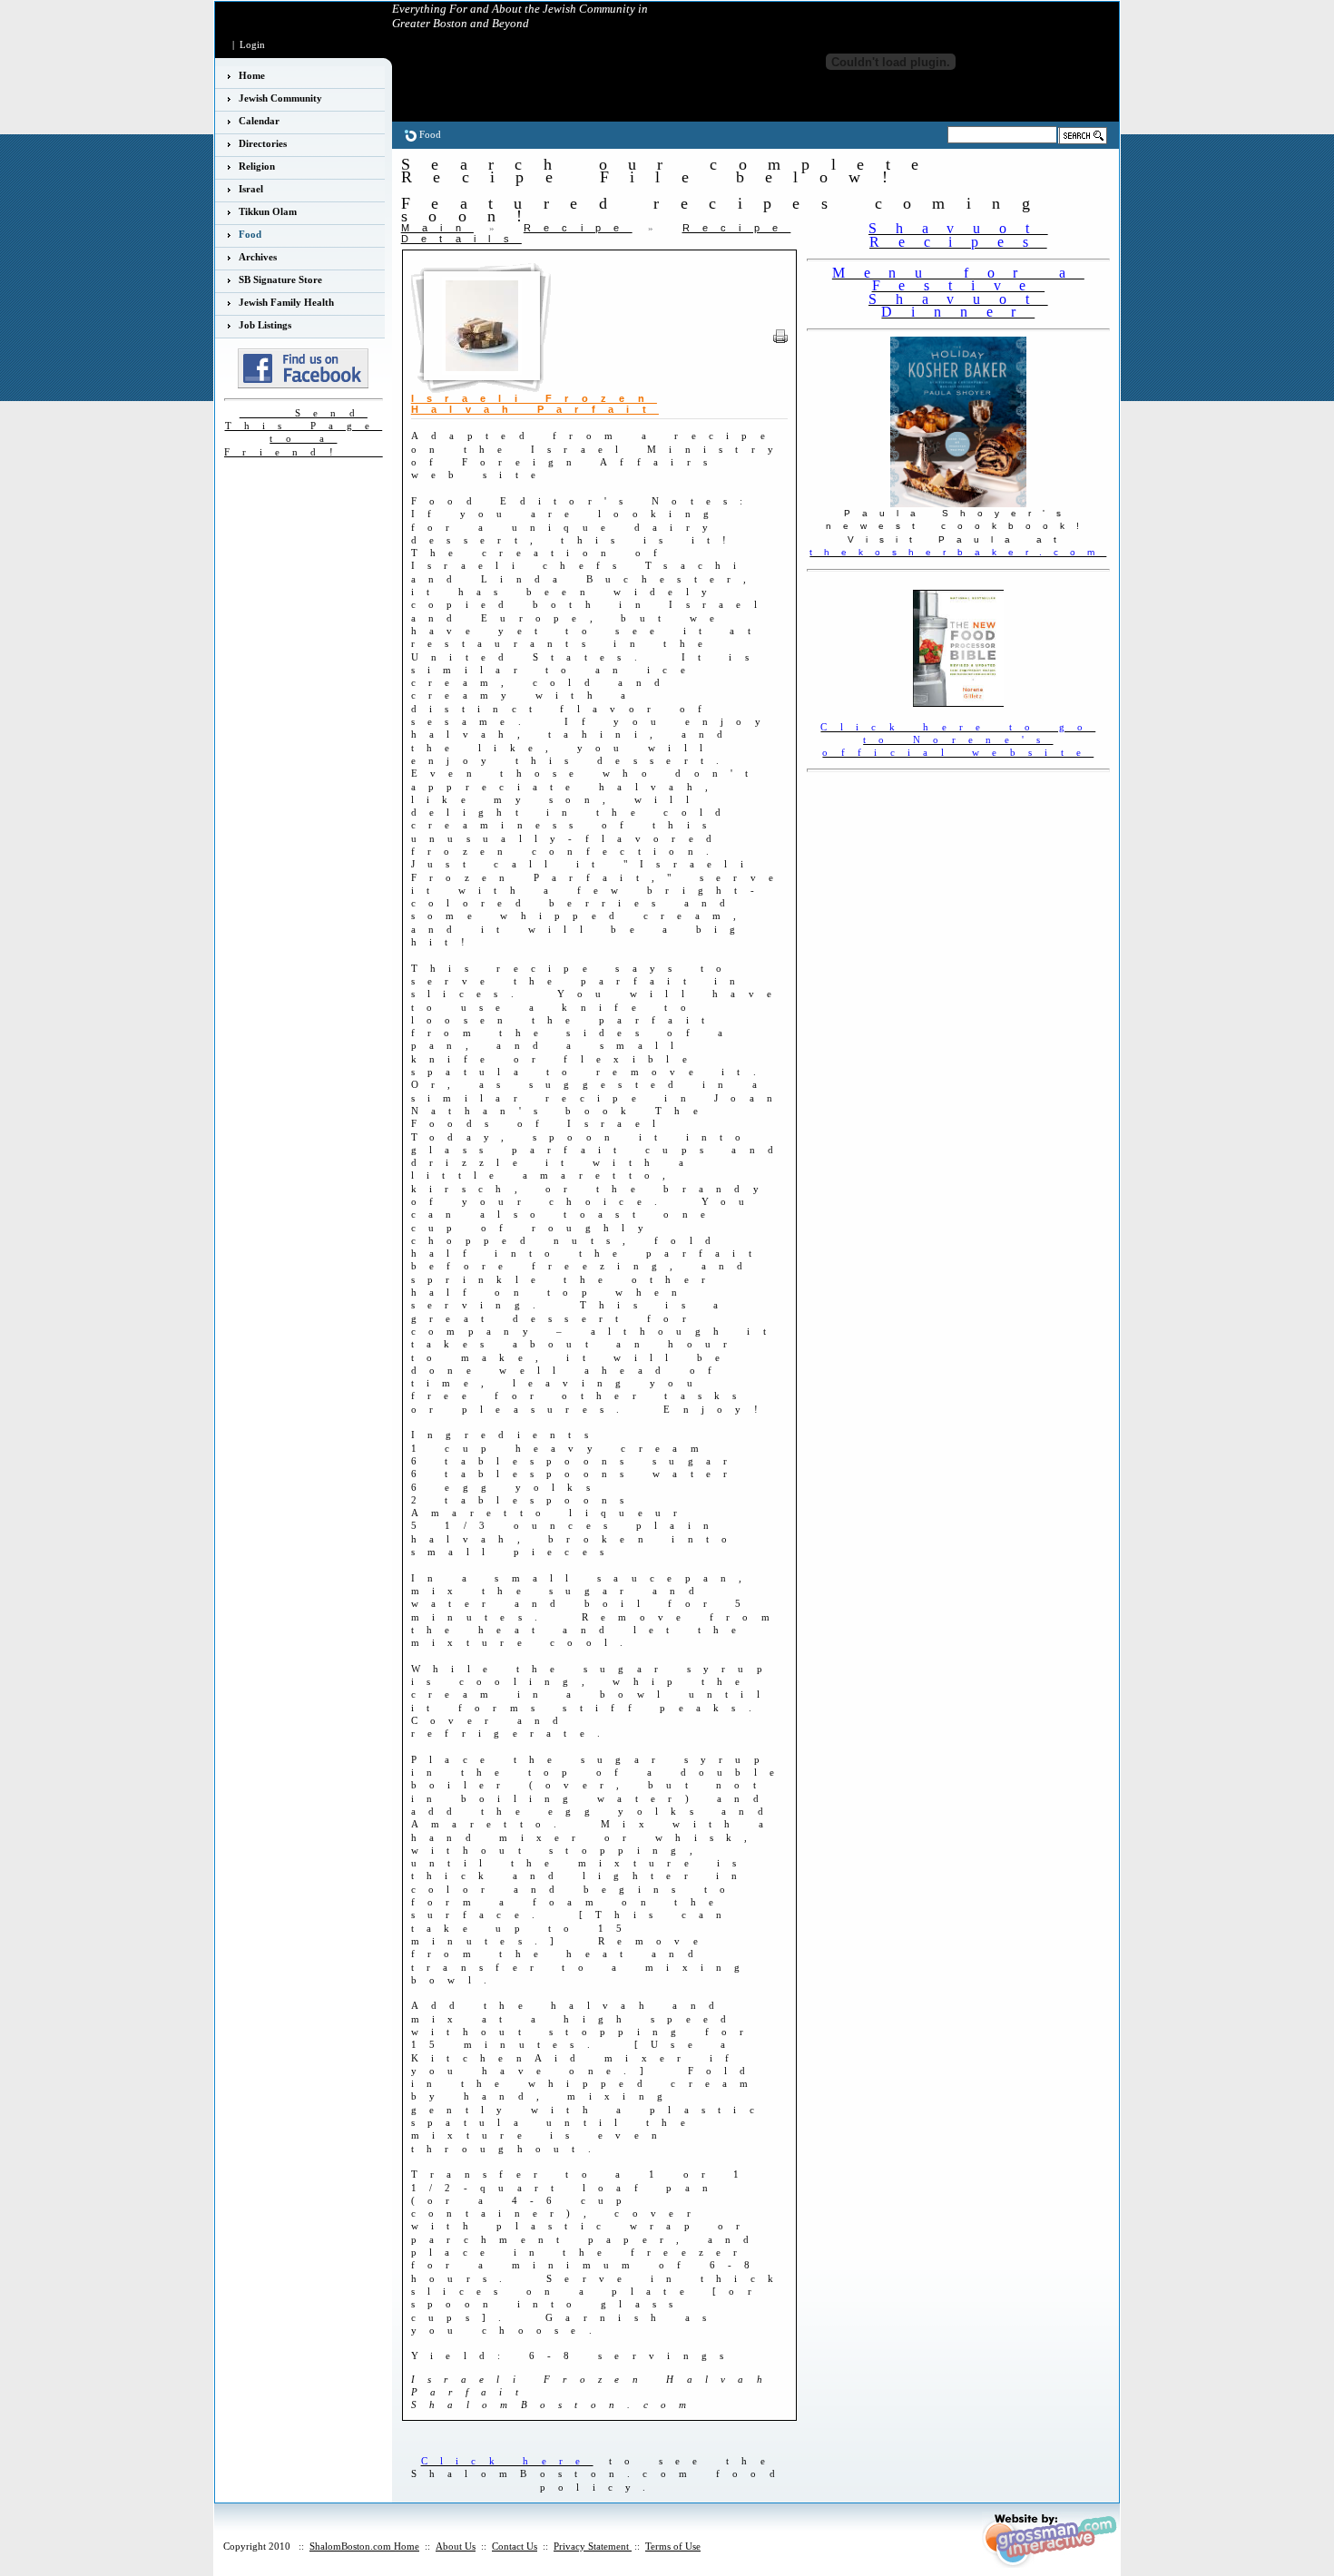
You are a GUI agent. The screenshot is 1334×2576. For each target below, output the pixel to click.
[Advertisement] (913, 804)
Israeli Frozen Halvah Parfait (535, 404)
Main (437, 228)
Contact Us (515, 2546)
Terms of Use (673, 2546)
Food (430, 134)
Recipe (578, 228)
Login (252, 44)
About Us (456, 2546)
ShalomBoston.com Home (364, 2546)
